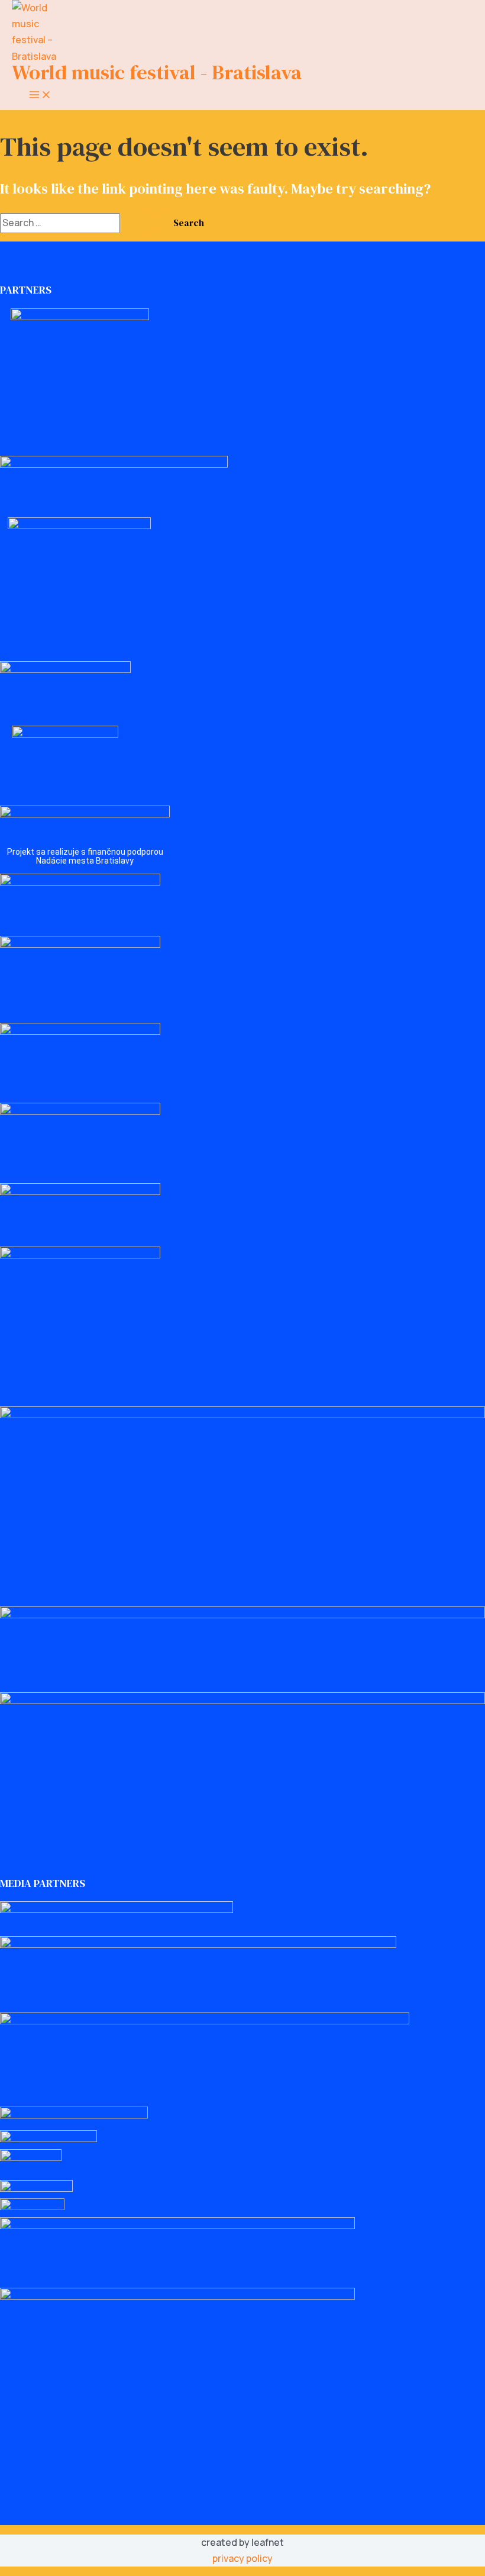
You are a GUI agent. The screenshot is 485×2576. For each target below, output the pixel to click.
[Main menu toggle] (40, 95)
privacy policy (242, 2558)
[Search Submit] (138, 223)
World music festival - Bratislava (157, 72)
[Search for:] (78, 223)
